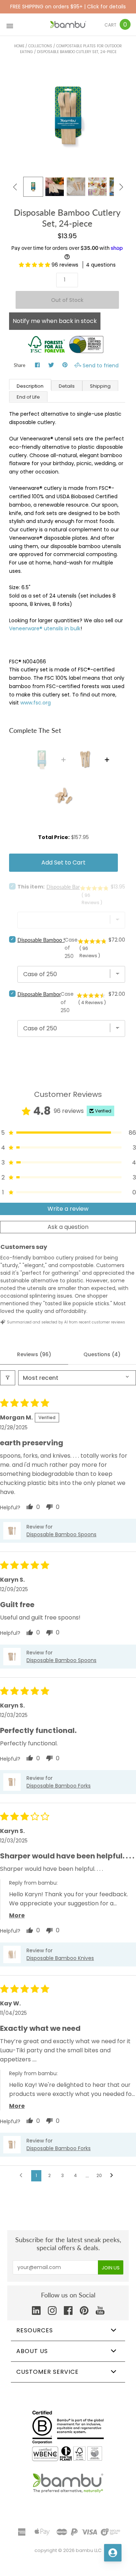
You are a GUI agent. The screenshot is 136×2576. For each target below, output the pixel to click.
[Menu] (10, 25)
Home (19, 46)
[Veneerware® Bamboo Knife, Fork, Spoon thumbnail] (76, 187)
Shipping (100, 386)
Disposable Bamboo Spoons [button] (61, 1534)
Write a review (68, 1209)
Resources (35, 2330)
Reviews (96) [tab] (34, 1354)
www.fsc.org (36, 703)
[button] (35, 265)
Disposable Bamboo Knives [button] (60, 1958)
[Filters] (8, 1378)
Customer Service (48, 2372)
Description (30, 386)
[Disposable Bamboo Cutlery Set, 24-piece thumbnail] (97, 187)
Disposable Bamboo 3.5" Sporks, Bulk (59, 994)
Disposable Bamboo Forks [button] (59, 1786)
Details (67, 386)
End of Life (28, 397)
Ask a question (68, 1227)
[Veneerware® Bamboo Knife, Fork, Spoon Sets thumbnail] (33, 187)
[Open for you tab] (113, 2553)
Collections (40, 46)
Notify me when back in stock (55, 321)
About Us (32, 2351)
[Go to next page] (114, 2176)
